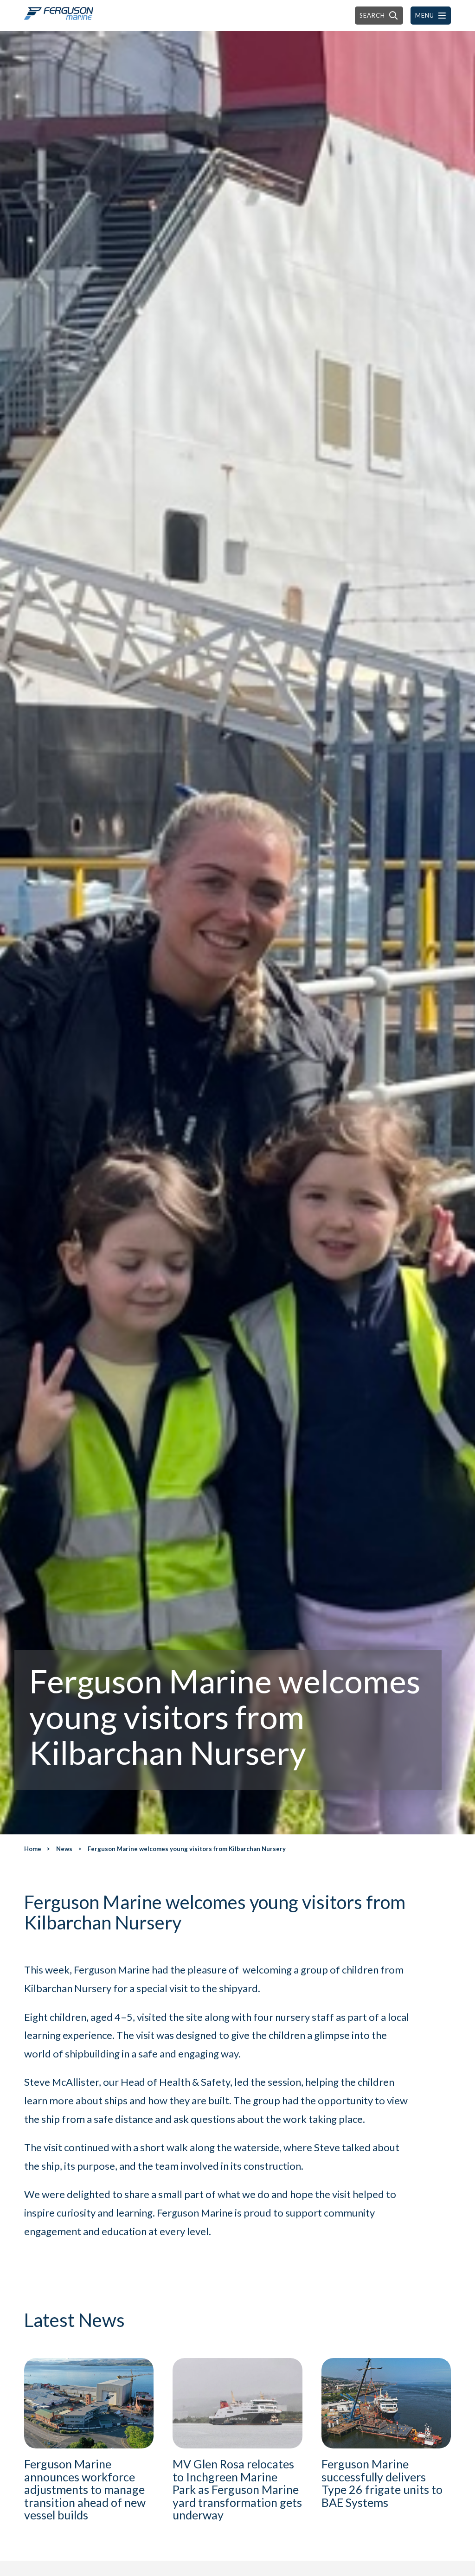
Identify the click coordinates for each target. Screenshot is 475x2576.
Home (33, 1849)
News (64, 1849)
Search (372, 15)
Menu (425, 15)
